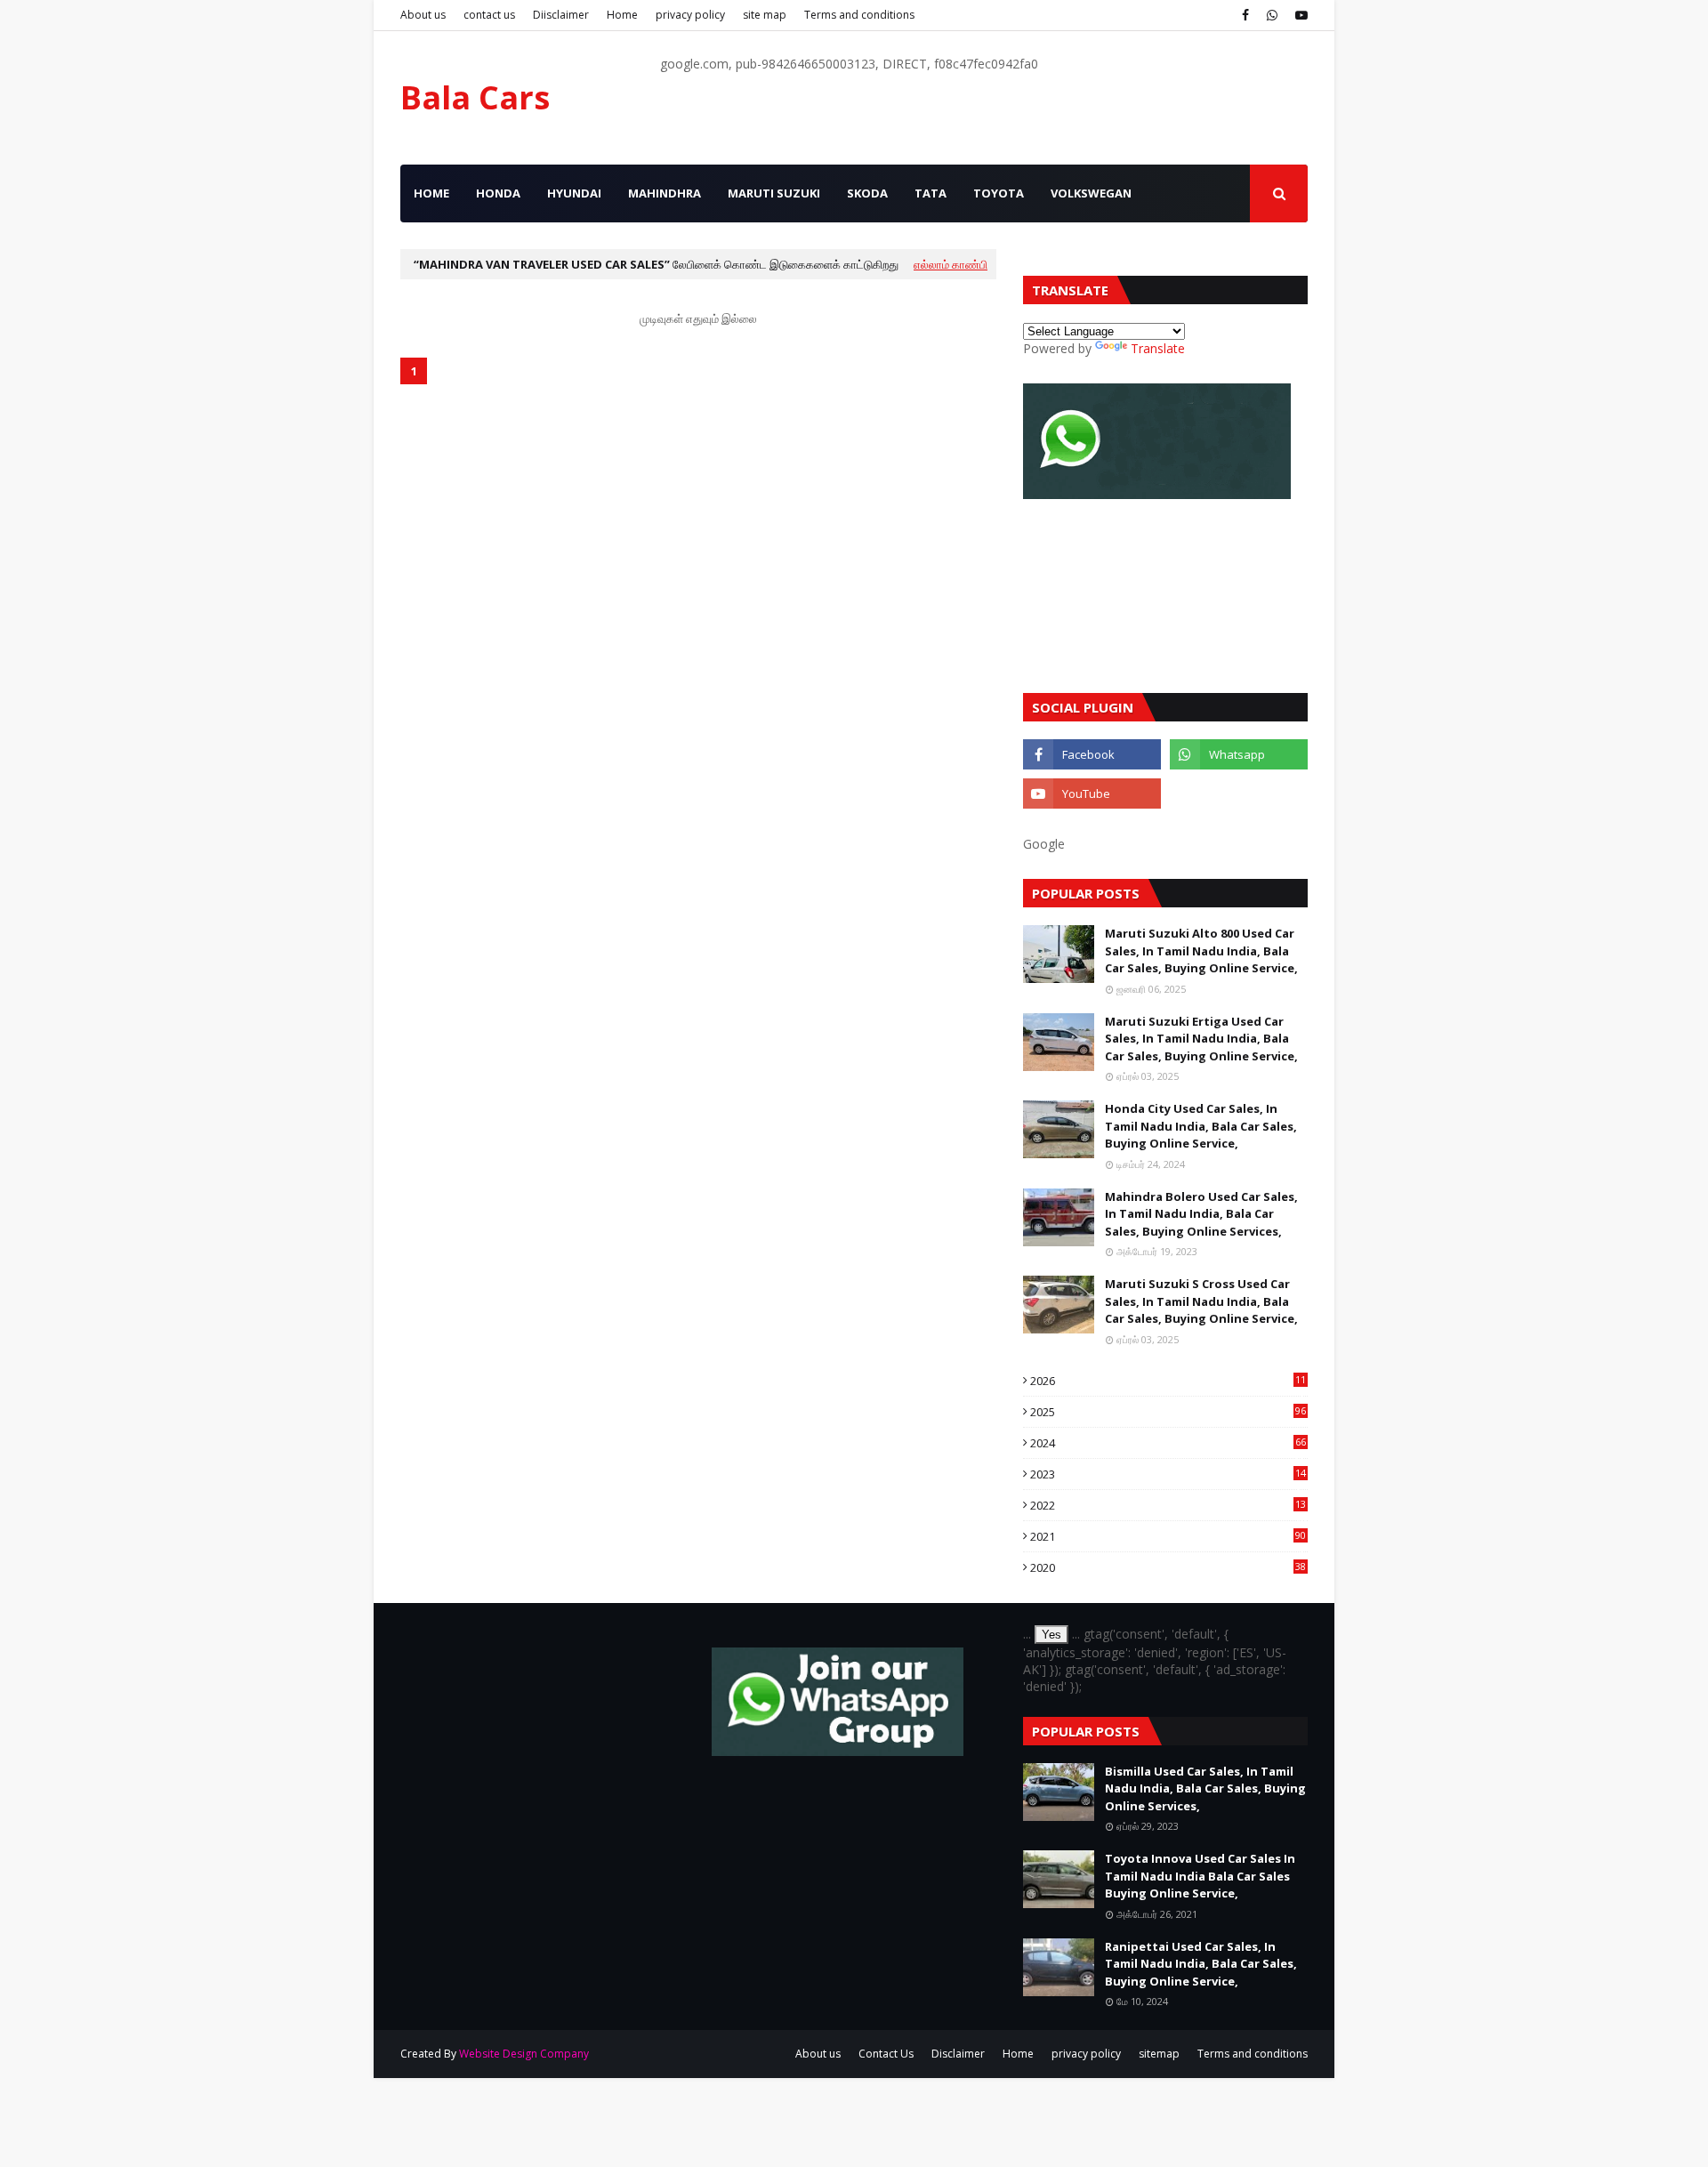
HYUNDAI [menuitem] (574, 193)
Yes (1051, 1635)
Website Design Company (524, 2054)
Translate (1158, 348)
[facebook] (1245, 15)
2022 (1168, 1505)
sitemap (1159, 2054)
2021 (1168, 1536)
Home (622, 15)
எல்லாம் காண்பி (951, 264)
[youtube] (1299, 15)
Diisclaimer (561, 15)
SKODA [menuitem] (867, 193)
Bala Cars (475, 97)
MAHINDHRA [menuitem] (665, 193)
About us (423, 15)
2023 (1168, 1474)
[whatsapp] (1272, 15)
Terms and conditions (859, 15)
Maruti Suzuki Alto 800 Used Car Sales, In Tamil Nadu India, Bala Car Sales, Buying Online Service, (1201, 951)
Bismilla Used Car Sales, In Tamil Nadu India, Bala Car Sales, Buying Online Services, (1205, 1788)
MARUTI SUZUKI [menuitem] (774, 193)
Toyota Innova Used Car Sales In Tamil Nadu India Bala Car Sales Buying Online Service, (1200, 1876)
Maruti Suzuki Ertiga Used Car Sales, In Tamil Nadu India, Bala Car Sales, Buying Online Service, (1201, 1039)
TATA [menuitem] (931, 193)
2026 (1168, 1381)
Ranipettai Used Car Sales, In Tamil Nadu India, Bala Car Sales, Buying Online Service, (1201, 1964)
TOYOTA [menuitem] (999, 193)
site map (765, 15)
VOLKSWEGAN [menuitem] (1091, 193)
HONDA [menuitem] (498, 193)
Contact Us (886, 2054)
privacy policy (690, 15)
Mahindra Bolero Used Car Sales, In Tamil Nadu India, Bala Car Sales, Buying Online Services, (1201, 1214)
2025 (1168, 1412)
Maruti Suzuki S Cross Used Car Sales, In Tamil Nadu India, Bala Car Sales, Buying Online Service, (1201, 1301)
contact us (489, 15)
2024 (1168, 1443)
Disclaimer (958, 2054)
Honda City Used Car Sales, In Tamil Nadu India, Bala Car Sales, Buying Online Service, (1201, 1126)
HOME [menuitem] (431, 193)
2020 (1168, 1567)
